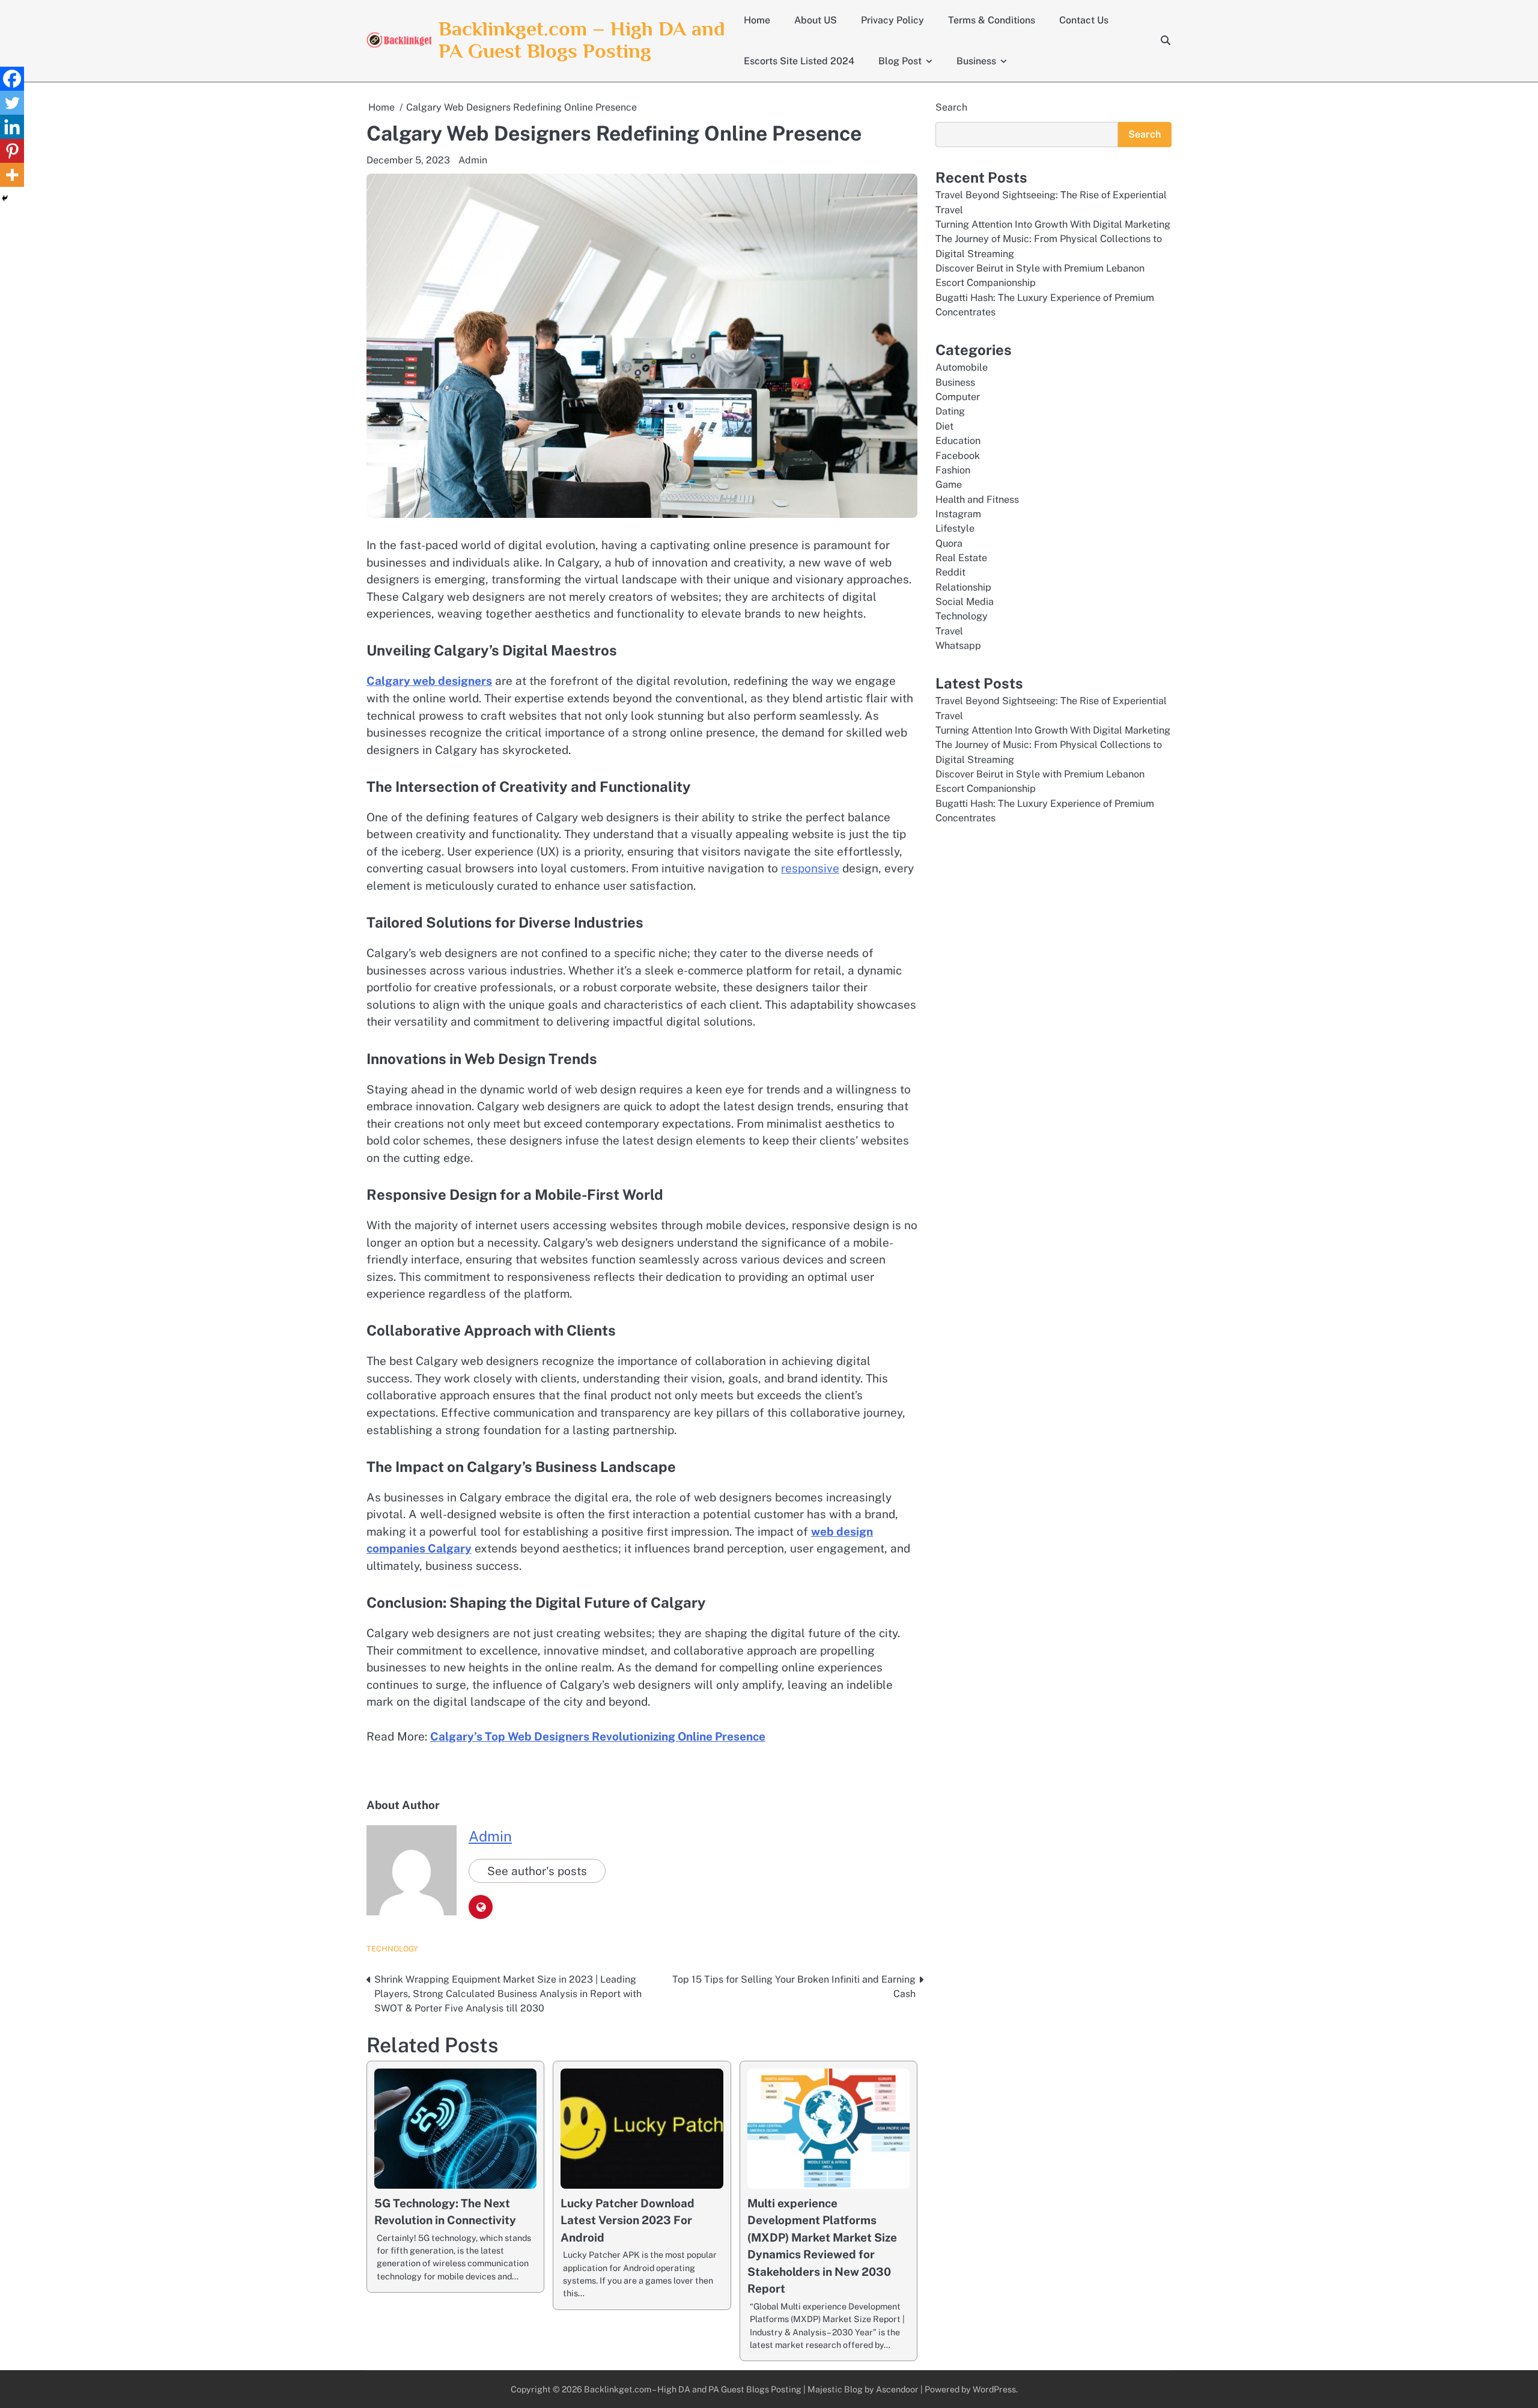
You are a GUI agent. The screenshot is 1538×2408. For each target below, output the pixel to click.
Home (757, 20)
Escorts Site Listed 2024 (799, 61)
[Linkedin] (12, 127)
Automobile (962, 367)
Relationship (963, 587)
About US (816, 20)
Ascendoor (897, 2389)
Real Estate (961, 558)
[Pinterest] (12, 151)
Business (976, 61)
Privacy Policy (892, 20)
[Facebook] (12, 79)
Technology (392, 1949)
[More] (12, 175)
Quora (949, 543)
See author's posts (537, 1871)
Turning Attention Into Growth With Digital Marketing (1053, 224)
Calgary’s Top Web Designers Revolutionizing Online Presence (598, 1736)
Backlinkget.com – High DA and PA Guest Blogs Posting (582, 40)
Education (958, 441)
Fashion (953, 470)
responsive (810, 868)
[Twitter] (12, 103)
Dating (950, 411)
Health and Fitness (977, 500)
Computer (958, 397)
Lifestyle (955, 528)
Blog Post (900, 61)
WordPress (994, 2389)
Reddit (950, 572)
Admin (473, 160)
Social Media (965, 602)
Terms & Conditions (992, 20)
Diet (944, 426)
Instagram (958, 514)
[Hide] (5, 198)
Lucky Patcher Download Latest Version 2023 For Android (628, 2220)
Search (951, 107)
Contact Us (1084, 20)
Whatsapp (958, 646)
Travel (949, 631)
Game (949, 485)
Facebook (958, 456)
